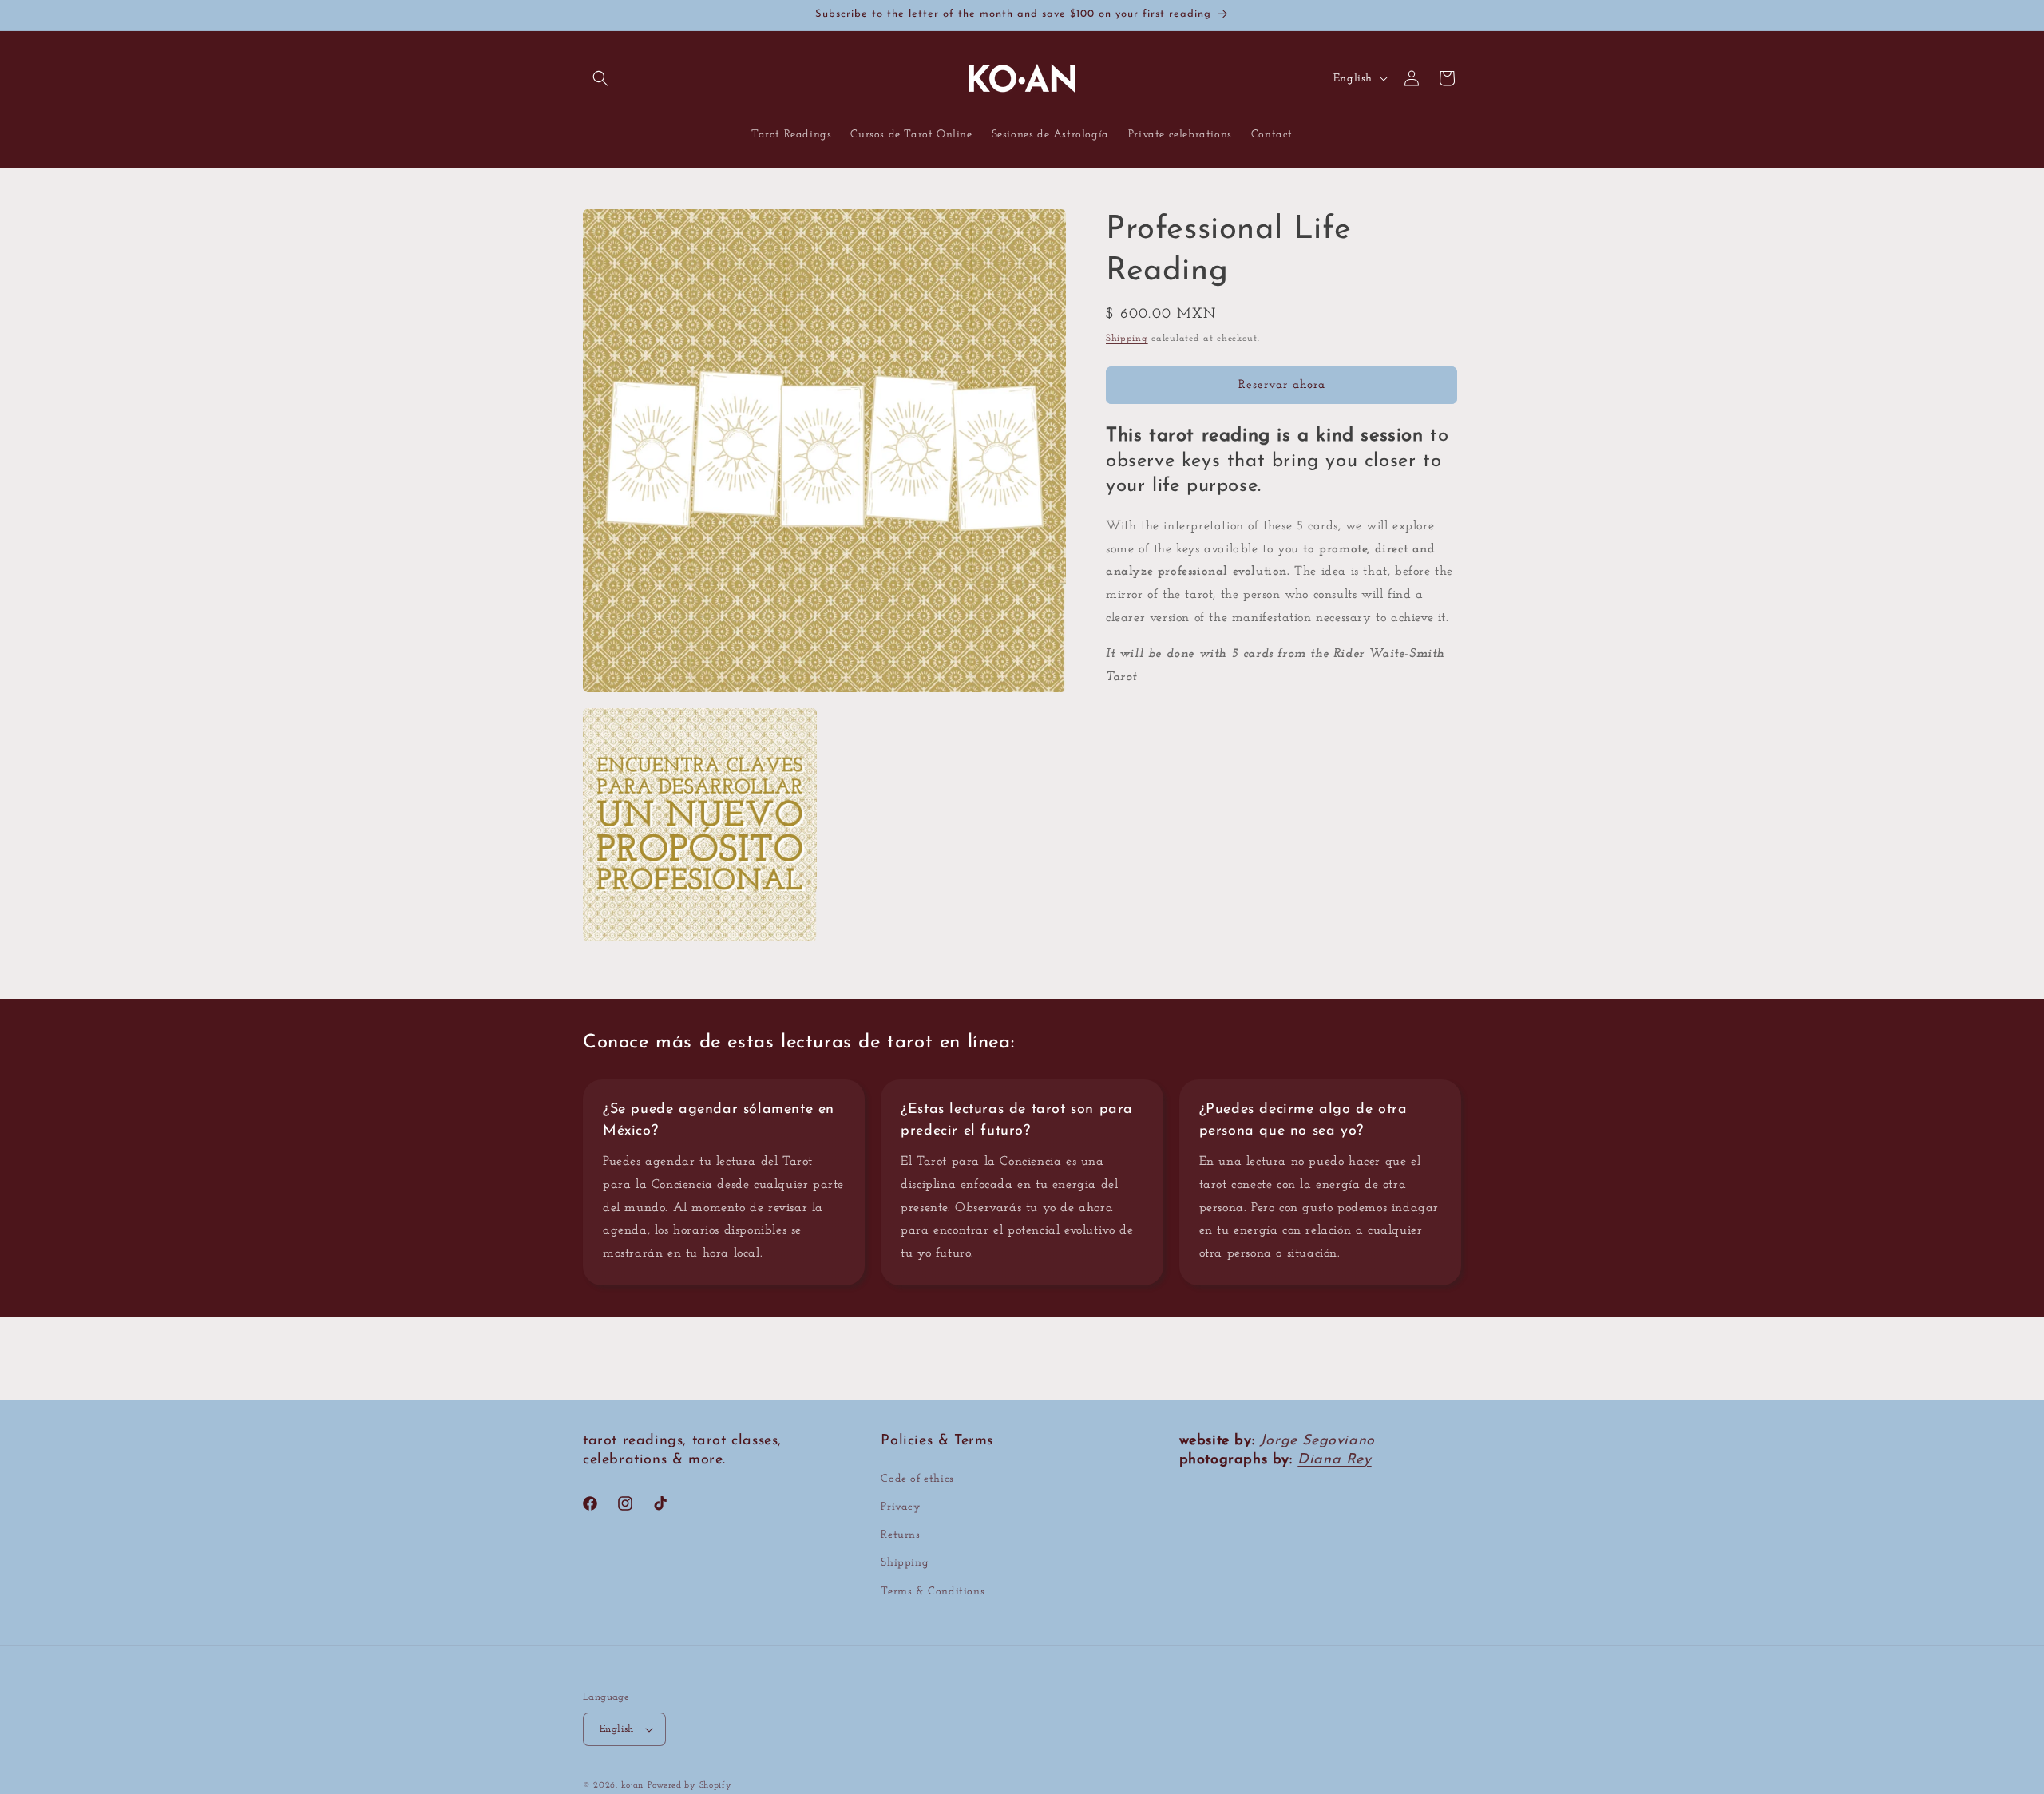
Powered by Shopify (690, 1786)
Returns (900, 1535)
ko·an (633, 1786)
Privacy (901, 1507)
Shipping (1127, 339)
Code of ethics (917, 1479)
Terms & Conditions (933, 1592)
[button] (600, 78)
